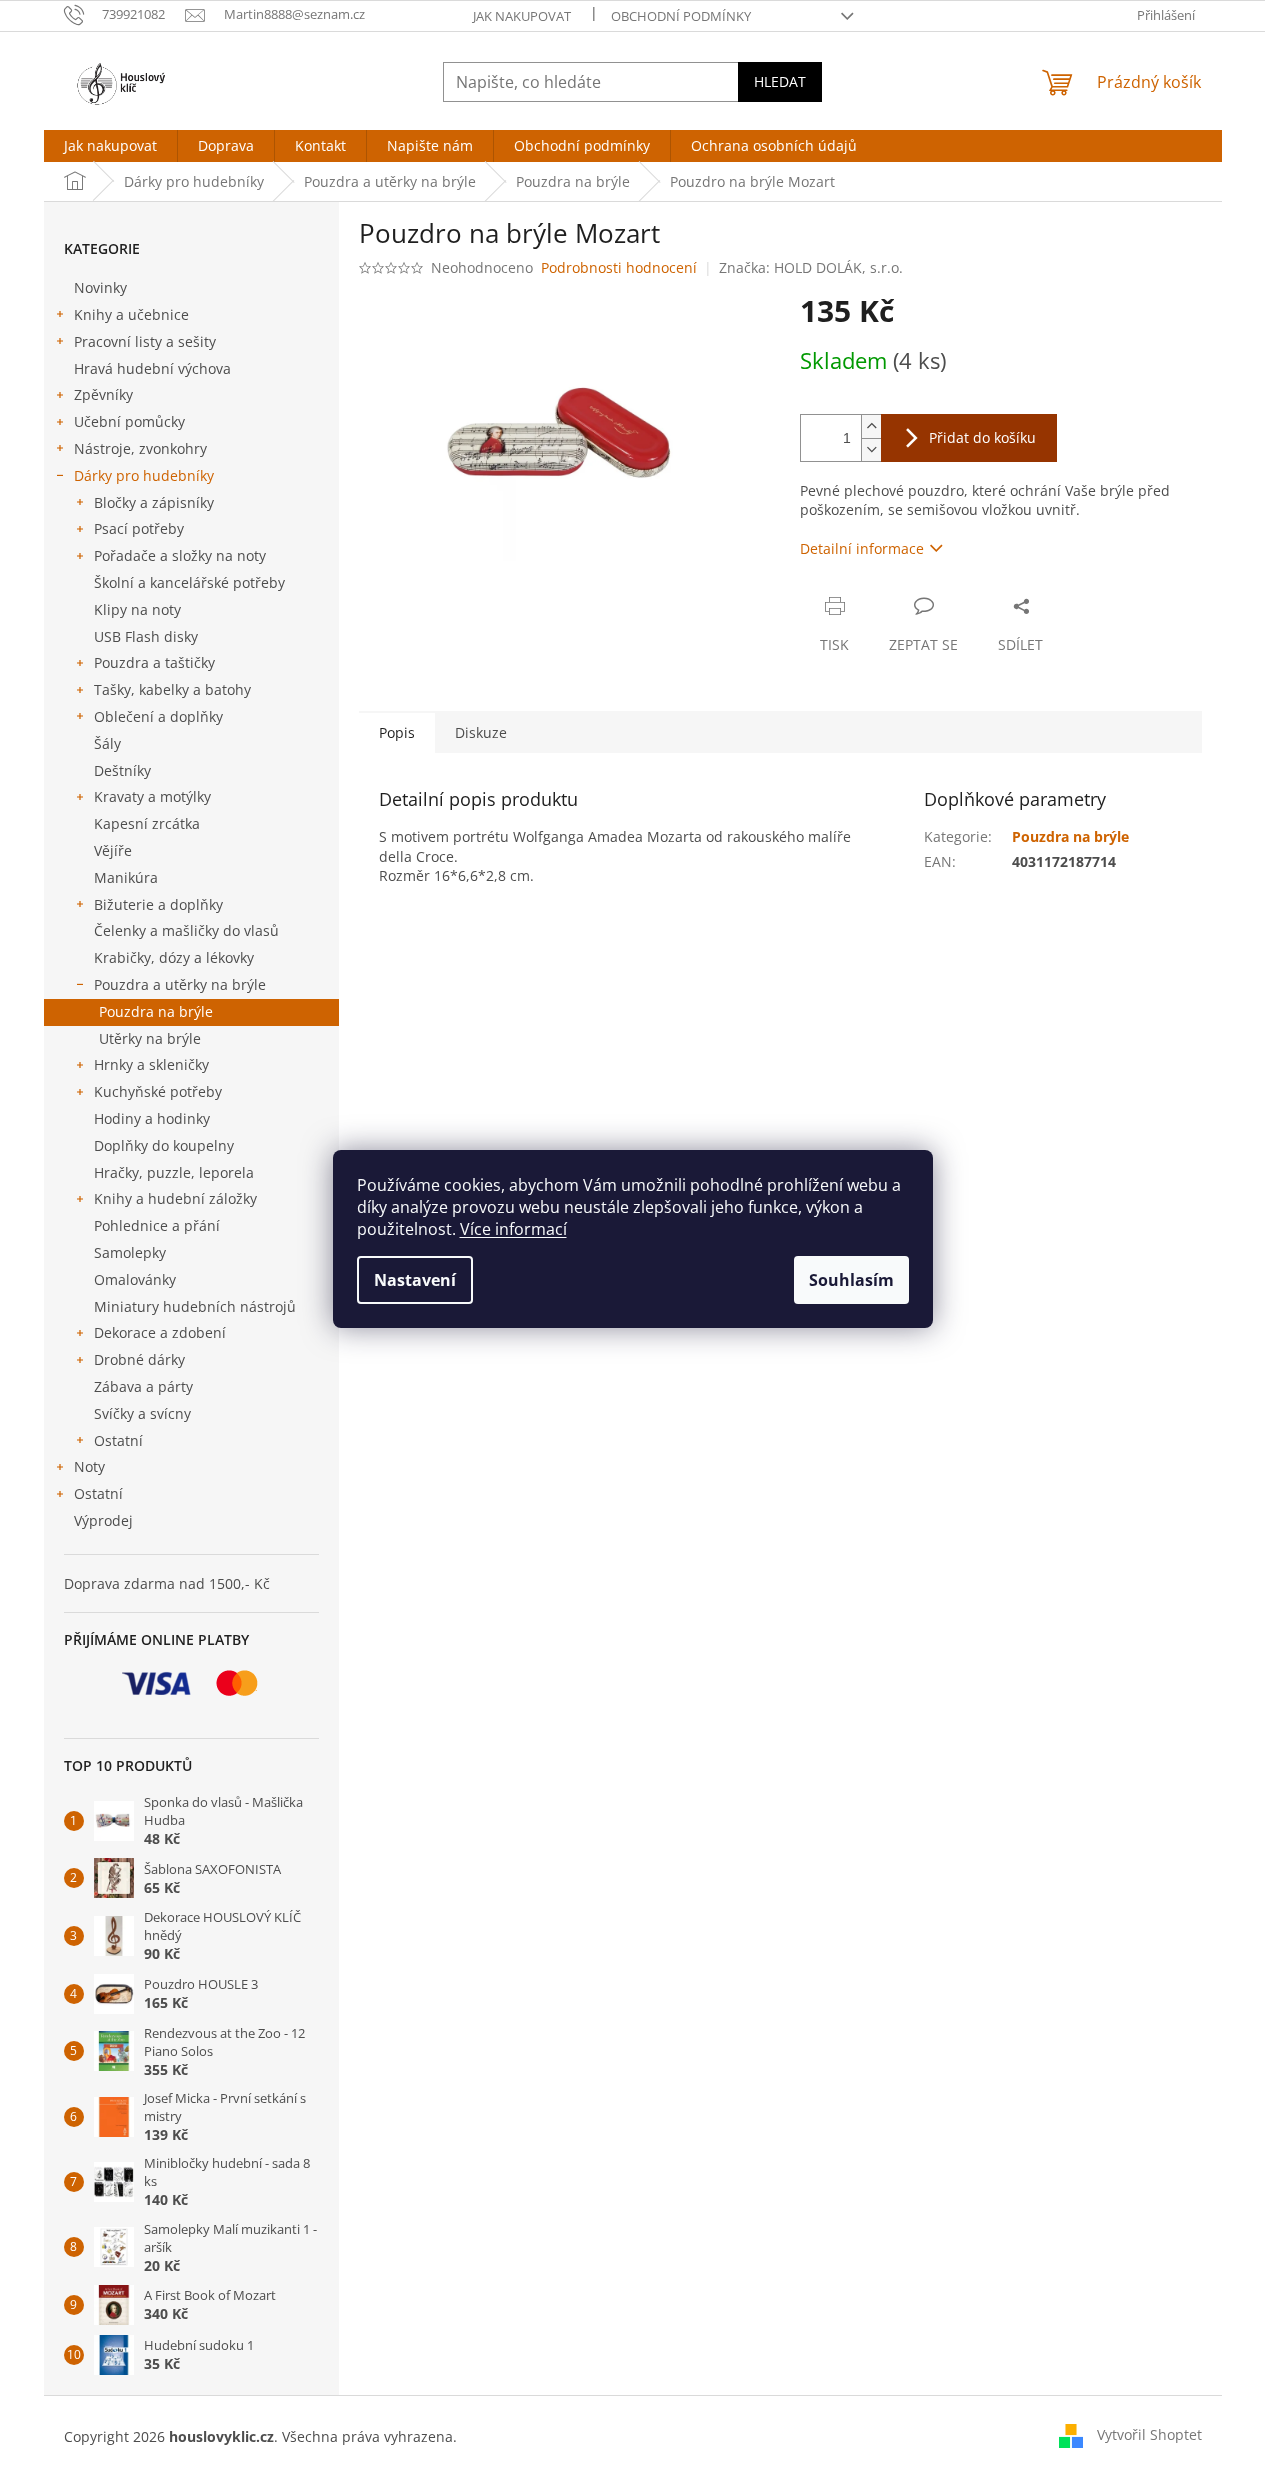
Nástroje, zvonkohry (140, 448)
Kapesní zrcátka (147, 823)
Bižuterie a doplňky (158, 904)
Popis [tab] (397, 732)
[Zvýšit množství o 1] (871, 426)
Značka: (811, 267)
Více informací (513, 1229)
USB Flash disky (146, 636)
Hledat (780, 81)
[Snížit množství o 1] (871, 449)
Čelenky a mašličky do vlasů (186, 930)
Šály (107, 743)
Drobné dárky (139, 1359)
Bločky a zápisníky (154, 502)
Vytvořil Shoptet (1149, 2434)
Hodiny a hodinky (152, 1118)
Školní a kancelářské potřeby (189, 582)
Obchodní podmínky (681, 16)
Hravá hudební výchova (152, 368)
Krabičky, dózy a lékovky (174, 957)
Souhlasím (851, 1280)
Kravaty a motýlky (152, 796)
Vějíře (113, 850)
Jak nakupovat (522, 16)
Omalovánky (135, 1279)
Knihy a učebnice (131, 314)
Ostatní (118, 1440)
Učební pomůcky (129, 421)
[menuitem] (110, 146)
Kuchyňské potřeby (158, 1091)
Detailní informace (862, 548)
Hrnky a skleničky (151, 1064)
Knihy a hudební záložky (175, 1198)
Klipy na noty (137, 609)
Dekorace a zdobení (160, 1332)
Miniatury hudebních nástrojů (195, 1306)
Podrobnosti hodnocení (619, 267)
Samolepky (130, 1252)
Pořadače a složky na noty (180, 555)
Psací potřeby (139, 528)
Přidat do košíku (982, 437)
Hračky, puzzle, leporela (174, 1172)
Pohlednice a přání (157, 1225)
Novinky (100, 287)
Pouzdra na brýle (156, 1011)
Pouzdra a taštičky (154, 662)
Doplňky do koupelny (164, 1145)
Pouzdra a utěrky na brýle (180, 984)
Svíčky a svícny (142, 1413)
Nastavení (415, 1280)
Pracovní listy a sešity (145, 341)
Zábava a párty (143, 1386)
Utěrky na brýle (150, 1038)
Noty (89, 1466)
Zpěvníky (103, 394)
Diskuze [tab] (481, 732)
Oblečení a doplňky (158, 716)
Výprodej (103, 1520)
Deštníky (122, 770)
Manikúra (126, 877)
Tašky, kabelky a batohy (172, 689)
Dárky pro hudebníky (144, 475)
